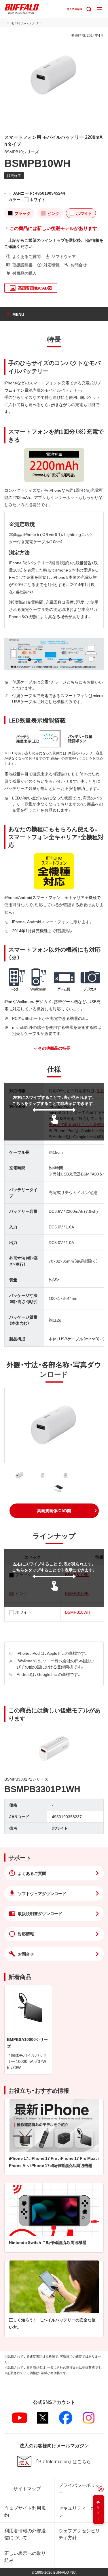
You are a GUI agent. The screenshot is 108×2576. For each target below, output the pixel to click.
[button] (54, 1511)
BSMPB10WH (78, 1612)
